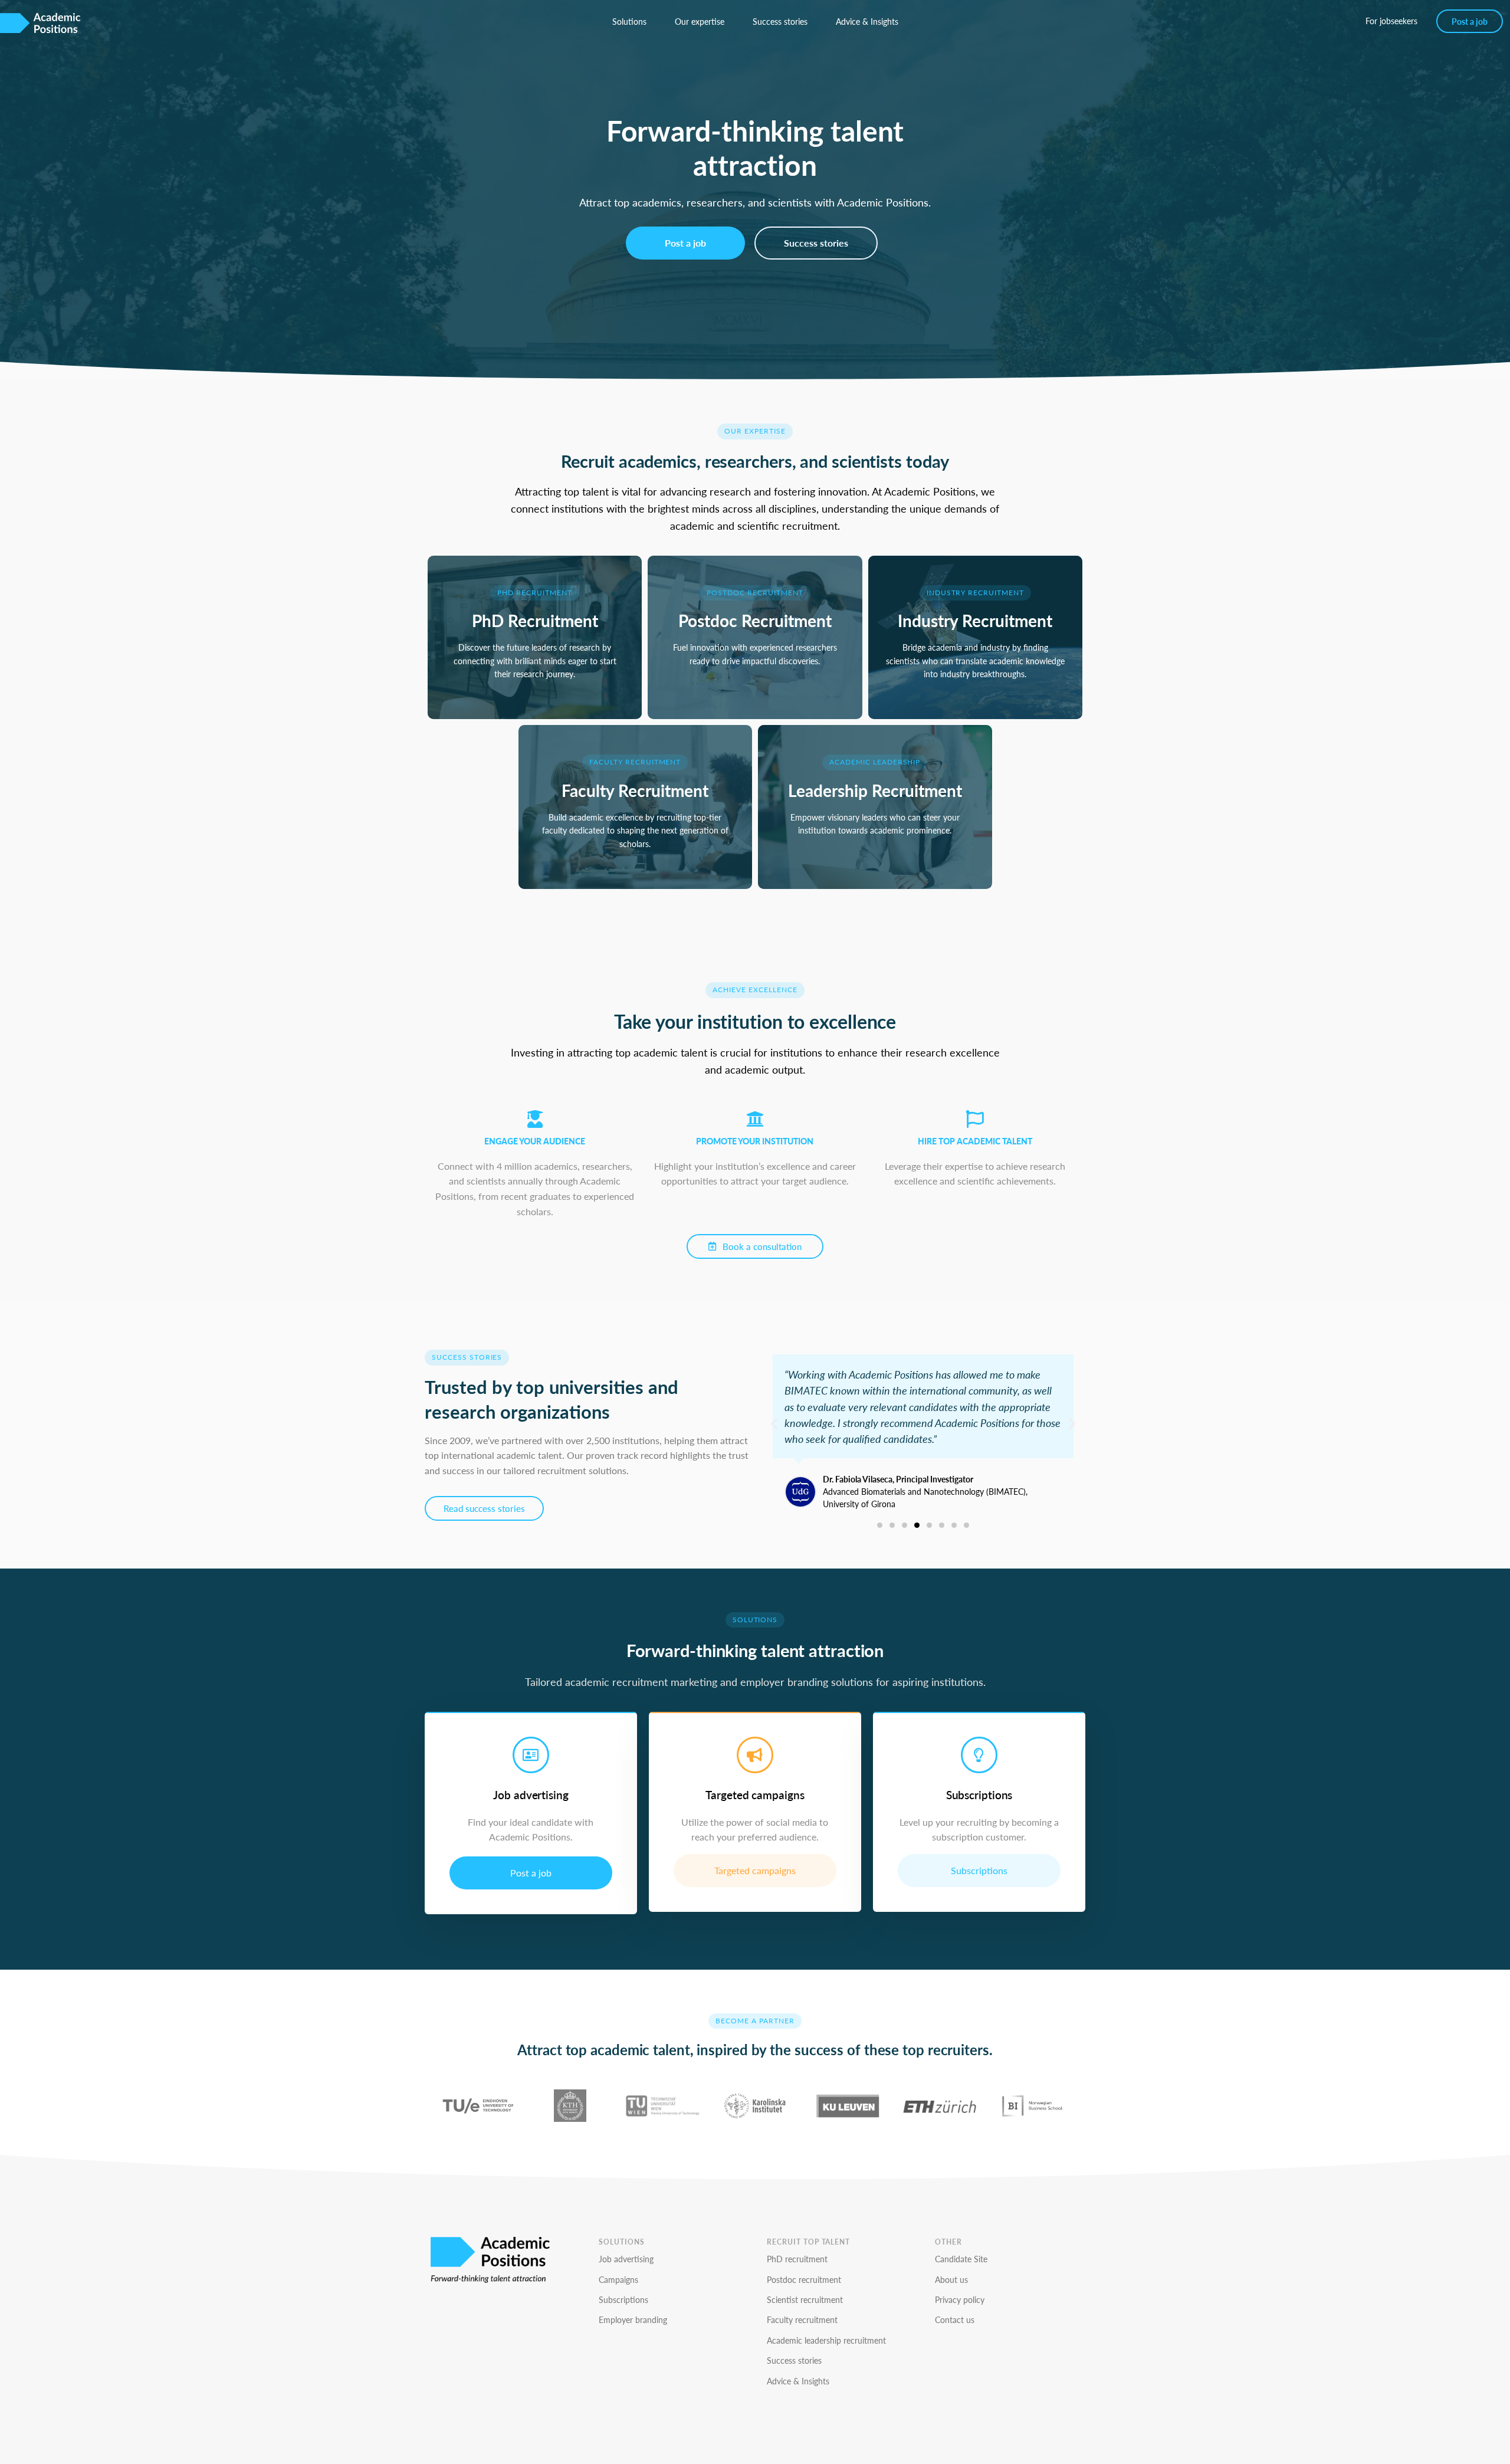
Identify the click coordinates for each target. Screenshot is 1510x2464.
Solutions (629, 21)
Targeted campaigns (755, 1870)
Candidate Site (961, 2259)
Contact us (955, 2319)
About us (951, 2279)
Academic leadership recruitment (826, 2340)
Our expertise (700, 21)
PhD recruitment (797, 2259)
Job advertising (626, 2259)
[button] (774, 1424)
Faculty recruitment (802, 2319)
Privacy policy (960, 2299)
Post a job (1470, 21)
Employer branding (633, 2319)
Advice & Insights (867, 21)
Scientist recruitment (805, 2299)
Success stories (780, 21)
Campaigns (618, 2279)
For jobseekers (1391, 21)
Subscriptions (979, 1870)
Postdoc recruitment (804, 2279)
